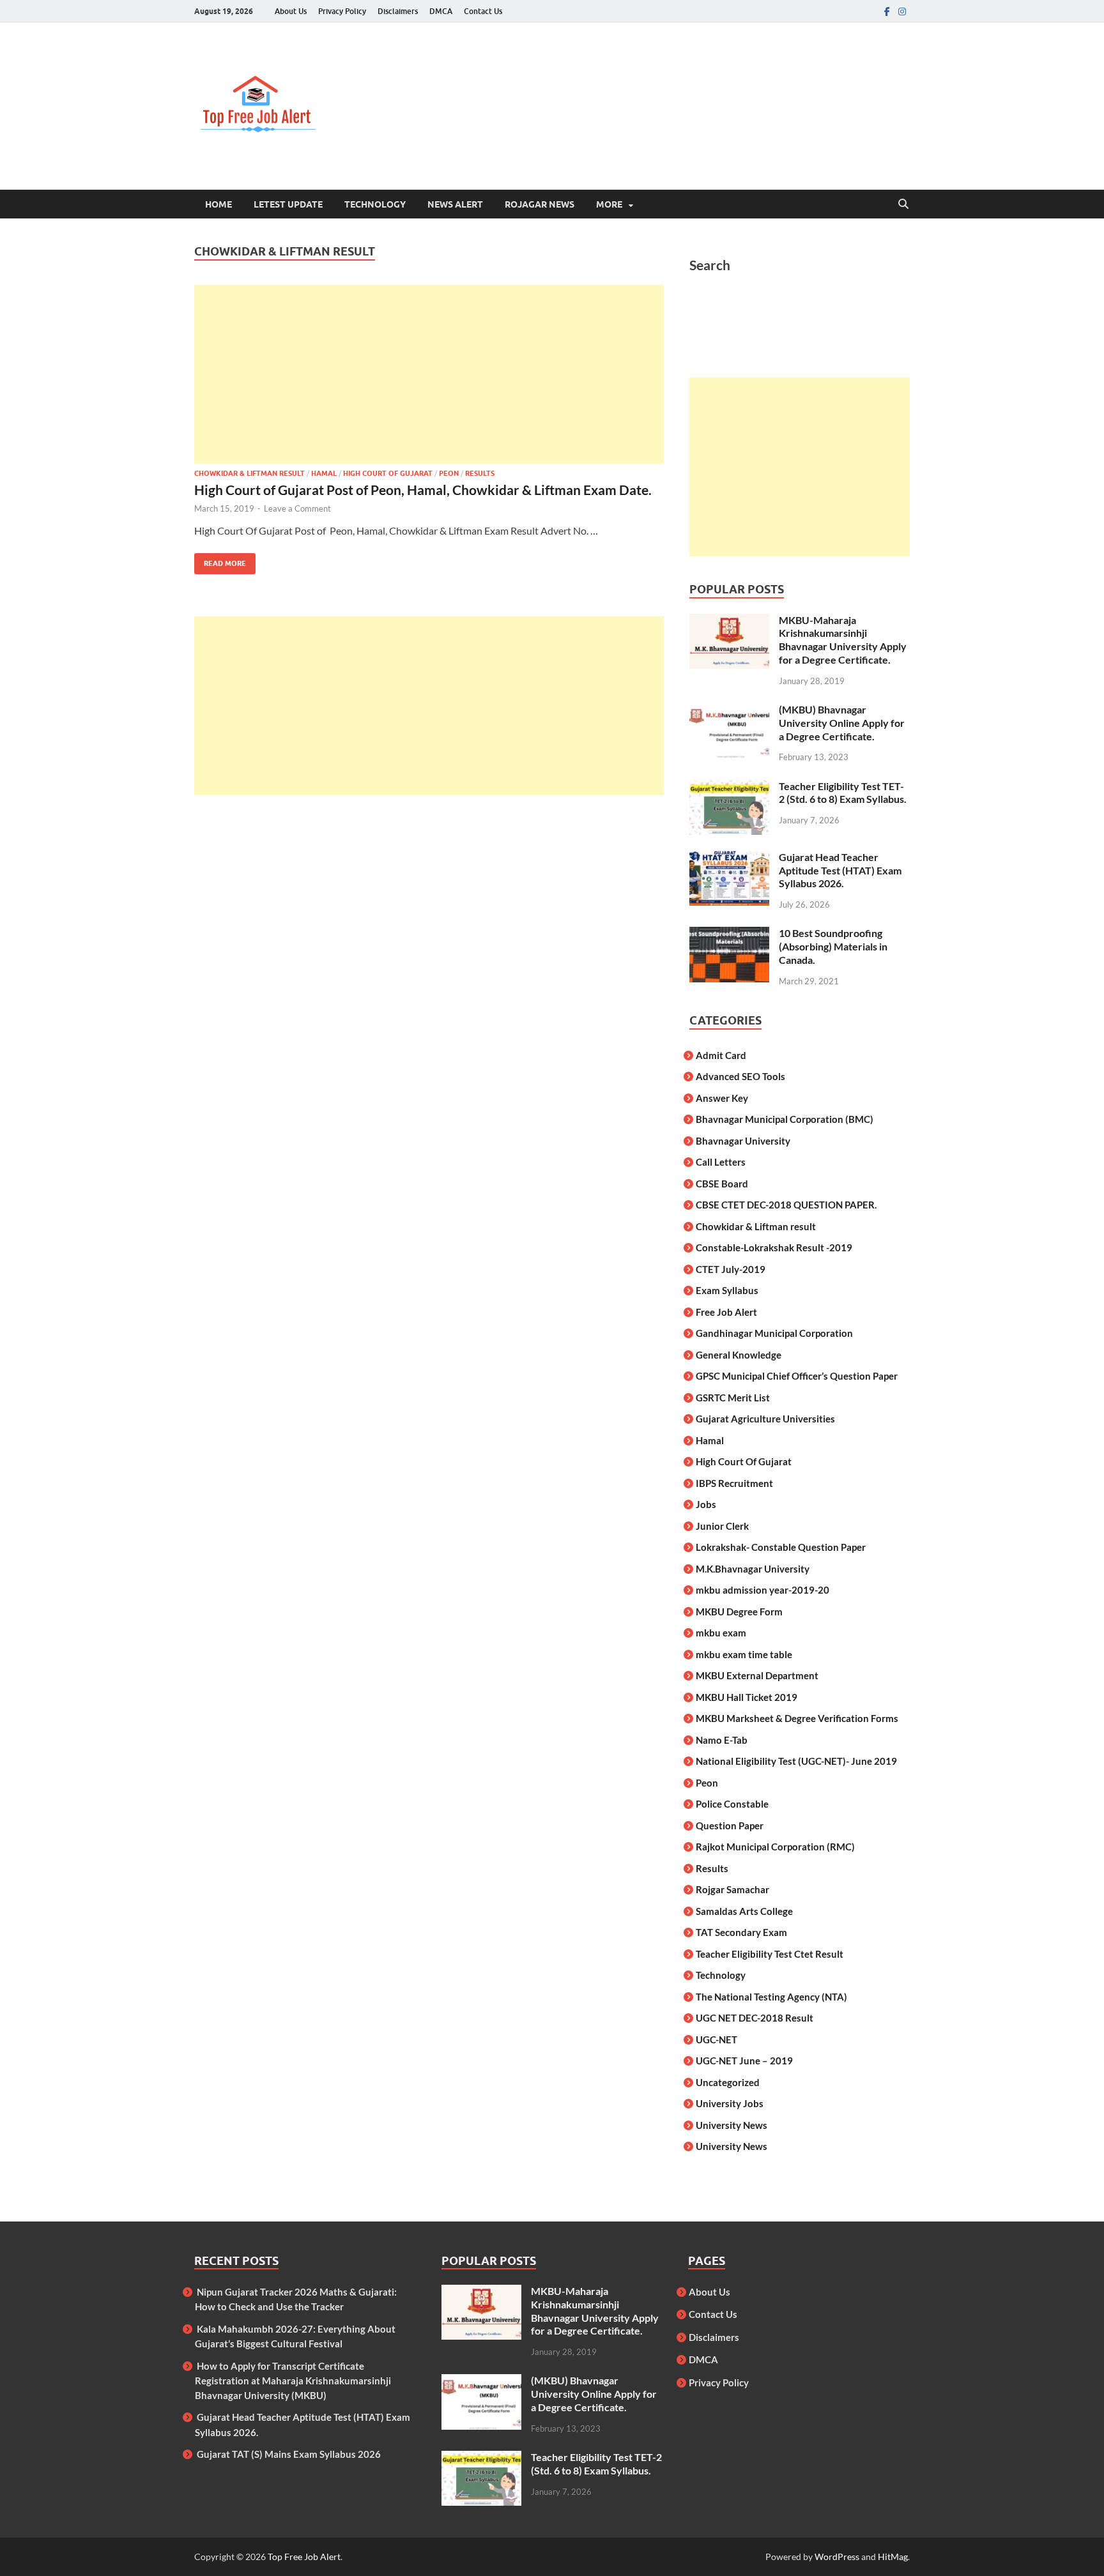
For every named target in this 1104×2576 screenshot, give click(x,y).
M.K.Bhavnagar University (753, 1569)
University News (732, 2125)
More (609, 204)
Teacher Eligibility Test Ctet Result (770, 1954)
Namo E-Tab (722, 1740)
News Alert (455, 204)
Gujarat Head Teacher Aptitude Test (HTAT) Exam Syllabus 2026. (840, 870)
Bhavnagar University (743, 1141)
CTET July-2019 (731, 1269)
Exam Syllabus (727, 1290)
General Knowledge (739, 1355)
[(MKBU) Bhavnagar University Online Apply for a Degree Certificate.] (729, 711)
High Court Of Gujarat (388, 473)
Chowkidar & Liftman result (249, 473)
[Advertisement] (429, 374)
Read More (220, 560)
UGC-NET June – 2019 (744, 2061)
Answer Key (722, 1098)
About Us (291, 11)
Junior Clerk (722, 1526)
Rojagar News (540, 204)
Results (480, 473)
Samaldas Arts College (744, 1911)
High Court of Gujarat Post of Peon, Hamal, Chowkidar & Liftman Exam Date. (423, 490)
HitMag (893, 2557)
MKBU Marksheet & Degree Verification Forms (797, 1718)
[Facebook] (887, 11)
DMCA (441, 11)
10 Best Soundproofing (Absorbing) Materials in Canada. (833, 946)
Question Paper (730, 1825)
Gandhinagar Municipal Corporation (774, 1333)
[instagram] (902, 11)
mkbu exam (721, 1633)
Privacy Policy (342, 11)
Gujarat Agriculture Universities (765, 1419)
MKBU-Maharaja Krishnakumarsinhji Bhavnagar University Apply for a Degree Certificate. (843, 640)
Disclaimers (398, 11)
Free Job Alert (726, 1312)
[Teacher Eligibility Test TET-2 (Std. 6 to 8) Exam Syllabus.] (729, 787)
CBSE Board (722, 1184)
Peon (449, 473)
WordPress (837, 2557)
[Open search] (903, 204)
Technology (375, 204)
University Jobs (730, 2103)
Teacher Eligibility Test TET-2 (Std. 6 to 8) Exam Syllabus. (843, 793)
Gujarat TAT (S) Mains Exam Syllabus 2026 (289, 2454)
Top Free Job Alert (304, 2557)
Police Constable (732, 1804)
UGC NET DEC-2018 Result (755, 2018)
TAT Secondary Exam (741, 1932)
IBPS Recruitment (734, 1483)
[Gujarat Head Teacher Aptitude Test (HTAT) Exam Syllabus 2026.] (729, 858)
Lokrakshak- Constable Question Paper (781, 1547)
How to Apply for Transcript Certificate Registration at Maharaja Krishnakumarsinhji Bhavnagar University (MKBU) (293, 2381)
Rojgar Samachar (732, 1889)
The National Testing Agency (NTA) (771, 1997)
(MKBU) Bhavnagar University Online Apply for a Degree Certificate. (842, 723)
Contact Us (483, 11)
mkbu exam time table (744, 1654)
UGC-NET (717, 2039)
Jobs (706, 1504)
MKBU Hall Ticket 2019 (747, 1697)
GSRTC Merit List (733, 1398)
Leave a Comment (297, 508)
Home (218, 204)
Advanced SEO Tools (740, 1076)
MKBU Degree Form (739, 1612)
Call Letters (721, 1162)
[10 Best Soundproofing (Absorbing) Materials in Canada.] (729, 934)
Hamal (324, 473)
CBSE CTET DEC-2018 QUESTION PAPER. (786, 1205)
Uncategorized (728, 2082)
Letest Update (288, 204)
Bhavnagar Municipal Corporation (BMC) (785, 1119)
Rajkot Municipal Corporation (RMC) (775, 1847)
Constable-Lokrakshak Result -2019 (774, 1247)
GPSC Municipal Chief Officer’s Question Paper (797, 1376)
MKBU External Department (757, 1675)
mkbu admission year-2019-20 (763, 1590)
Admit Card (721, 1055)
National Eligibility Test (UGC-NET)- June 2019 (796, 1761)
